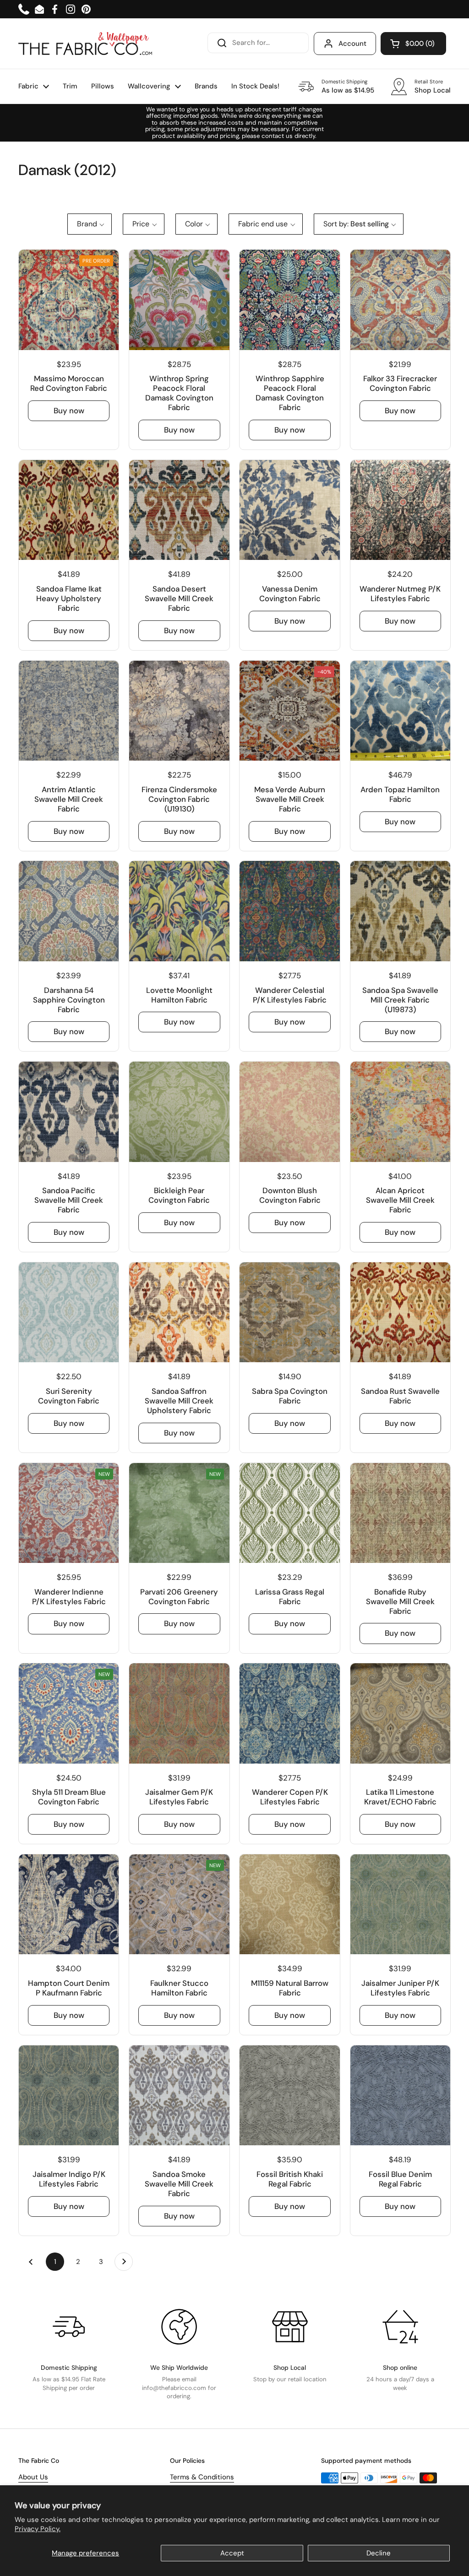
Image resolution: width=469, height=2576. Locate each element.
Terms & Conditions (202, 2477)
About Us (33, 2477)
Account (352, 44)
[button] (413, 44)
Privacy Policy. (38, 2529)
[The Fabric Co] (85, 44)
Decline (379, 2553)
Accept (232, 2553)
